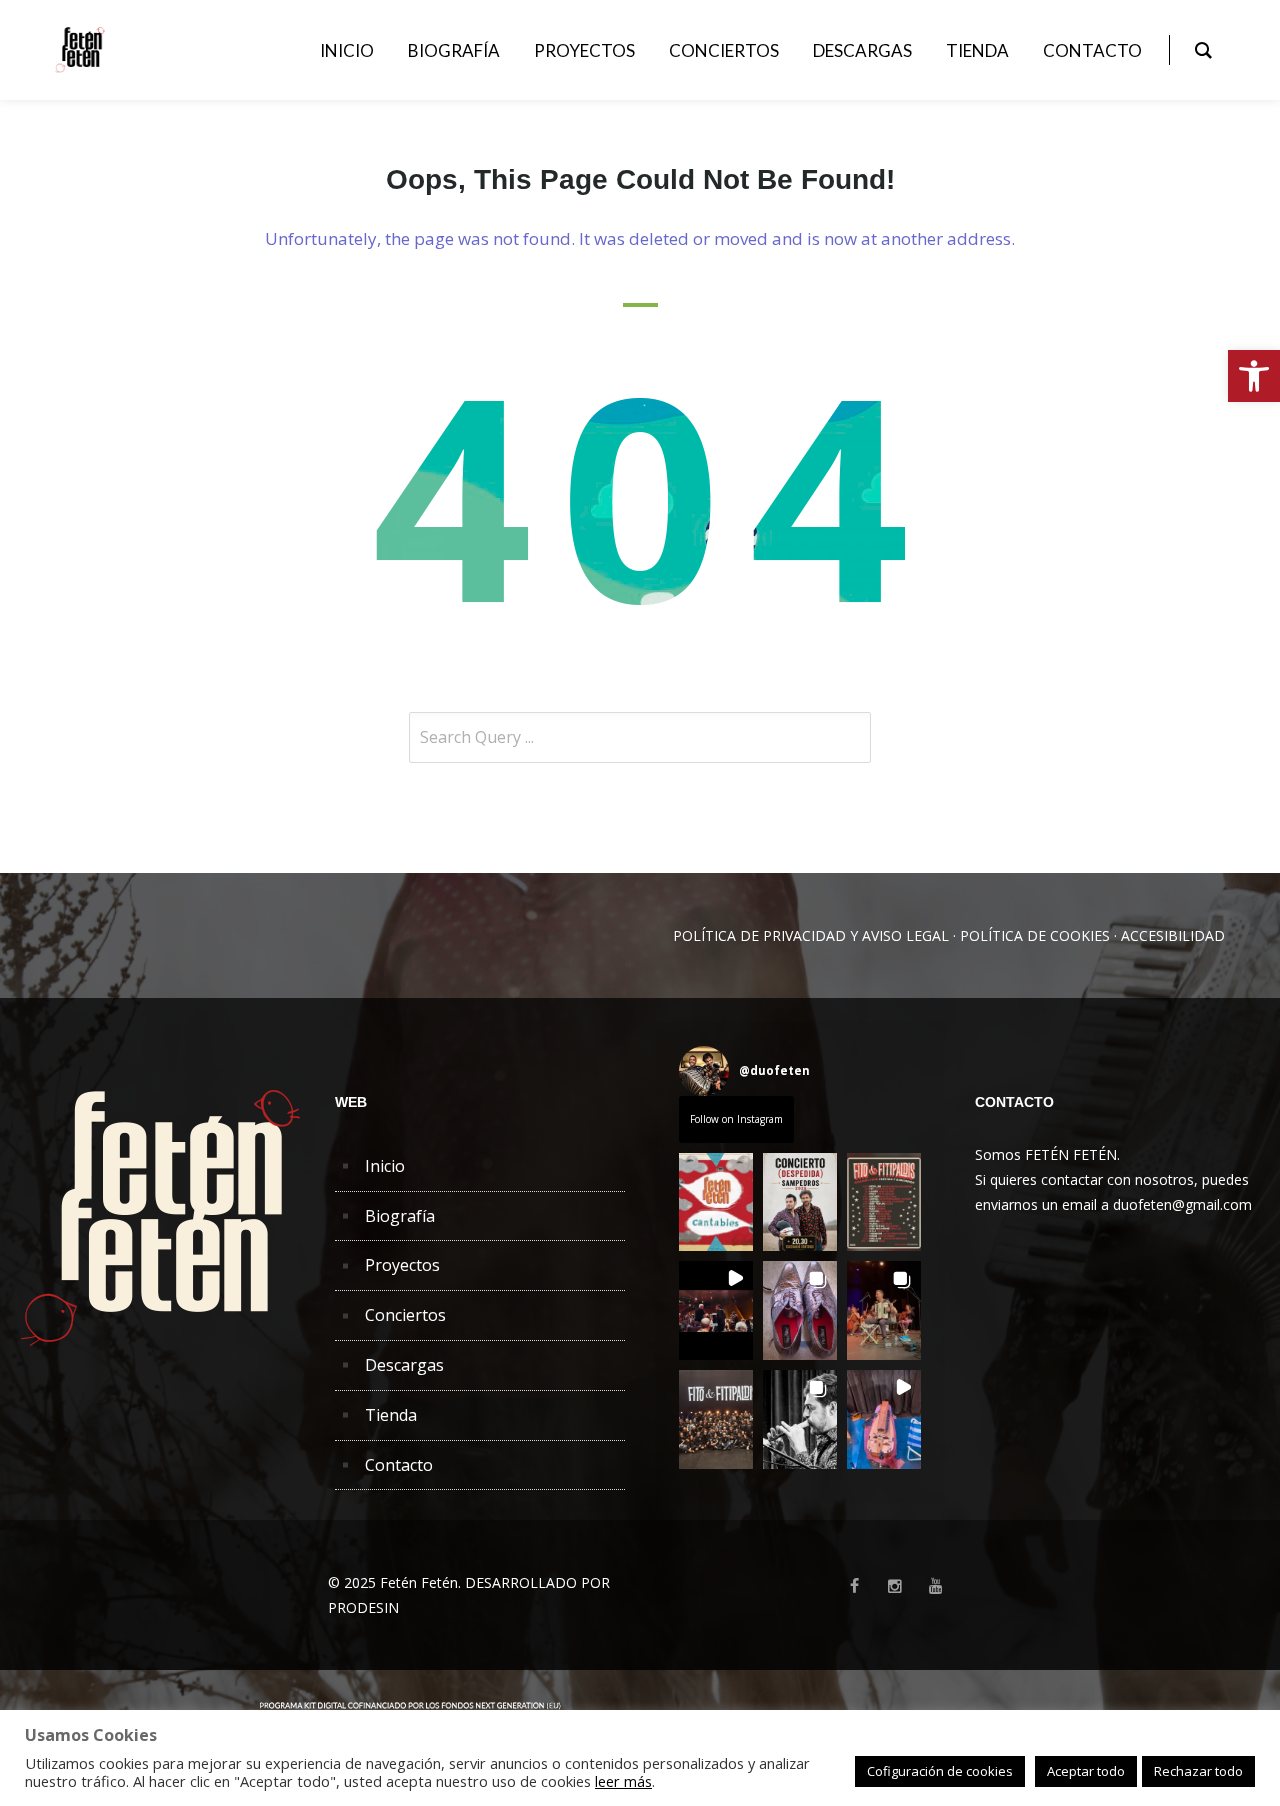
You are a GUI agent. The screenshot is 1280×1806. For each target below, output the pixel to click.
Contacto (399, 1465)
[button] (1254, 376)
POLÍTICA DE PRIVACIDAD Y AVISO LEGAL (811, 935)
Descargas (404, 1365)
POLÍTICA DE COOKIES (1035, 935)
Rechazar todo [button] (1198, 1771)
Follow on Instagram (736, 1119)
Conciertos (405, 1315)
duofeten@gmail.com (1182, 1204)
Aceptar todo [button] (1086, 1771)
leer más (623, 1781)
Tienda (391, 1415)
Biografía (400, 1216)
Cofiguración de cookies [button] (940, 1771)
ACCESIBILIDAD (1173, 935)
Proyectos (402, 1265)
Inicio (385, 1166)
